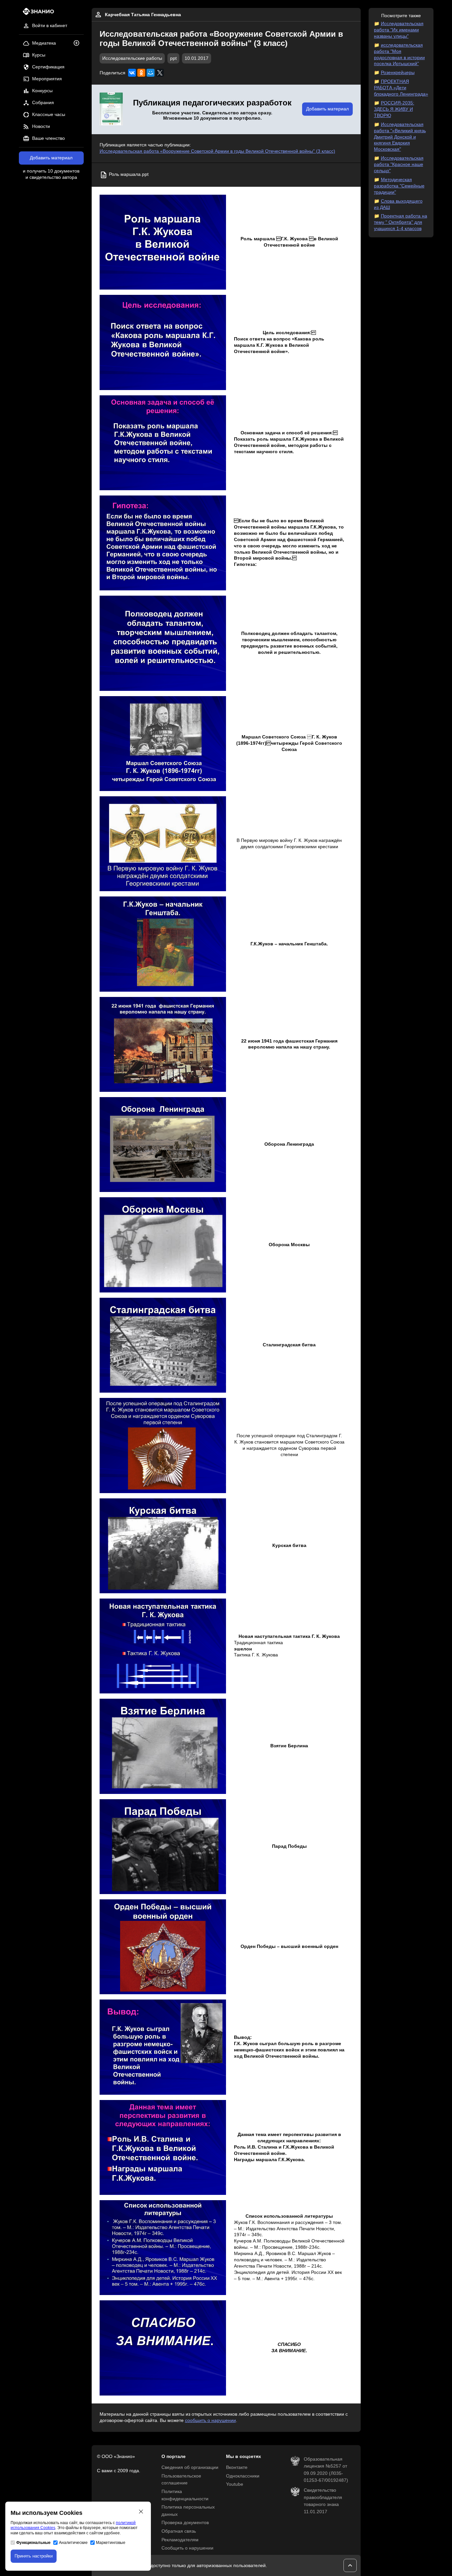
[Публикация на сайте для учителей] (111, 109)
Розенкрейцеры (398, 73)
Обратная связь (179, 2531)
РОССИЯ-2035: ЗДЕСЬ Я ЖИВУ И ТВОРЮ (394, 109)
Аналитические (73, 2543)
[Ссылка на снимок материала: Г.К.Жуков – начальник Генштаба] (163, 944)
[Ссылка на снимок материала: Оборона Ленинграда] (163, 1145)
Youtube (235, 2484)
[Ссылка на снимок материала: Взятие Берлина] (163, 1746)
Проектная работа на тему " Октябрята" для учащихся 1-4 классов (401, 222)
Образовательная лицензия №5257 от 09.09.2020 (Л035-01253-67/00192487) (326, 2470)
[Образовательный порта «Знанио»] (37, 13)
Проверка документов (185, 2523)
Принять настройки (34, 2556)
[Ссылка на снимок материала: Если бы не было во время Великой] (163, 543)
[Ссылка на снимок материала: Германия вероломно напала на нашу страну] (163, 1044)
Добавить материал (51, 158)
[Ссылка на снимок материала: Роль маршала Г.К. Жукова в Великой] (163, 242)
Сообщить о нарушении (187, 2548)
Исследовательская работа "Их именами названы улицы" (399, 30)
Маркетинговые (111, 2543)
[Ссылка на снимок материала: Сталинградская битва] (163, 1345)
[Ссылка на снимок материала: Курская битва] (163, 1546)
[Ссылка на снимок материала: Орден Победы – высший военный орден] (163, 1947)
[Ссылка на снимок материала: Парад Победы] (163, 1847)
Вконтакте (237, 2467)
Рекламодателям (180, 2540)
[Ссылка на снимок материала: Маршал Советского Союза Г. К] (163, 744)
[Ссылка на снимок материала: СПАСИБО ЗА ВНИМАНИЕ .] (163, 2348)
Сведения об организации (190, 2467)
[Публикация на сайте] (78, 43)
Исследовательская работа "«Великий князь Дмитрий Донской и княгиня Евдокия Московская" (400, 137)
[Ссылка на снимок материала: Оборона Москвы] (163, 1245)
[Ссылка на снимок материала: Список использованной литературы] (163, 2248)
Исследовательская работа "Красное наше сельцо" (399, 164)
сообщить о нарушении (210, 2420)
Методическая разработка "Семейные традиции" (399, 186)
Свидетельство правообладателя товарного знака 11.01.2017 (323, 2501)
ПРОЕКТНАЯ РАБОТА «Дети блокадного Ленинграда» (401, 88)
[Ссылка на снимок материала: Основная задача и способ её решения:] (163, 443)
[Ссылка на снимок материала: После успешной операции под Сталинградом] (163, 1445)
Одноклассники (243, 2476)
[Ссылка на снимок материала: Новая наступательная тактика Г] (163, 1646)
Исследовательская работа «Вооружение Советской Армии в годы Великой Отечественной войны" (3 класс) (217, 151)
